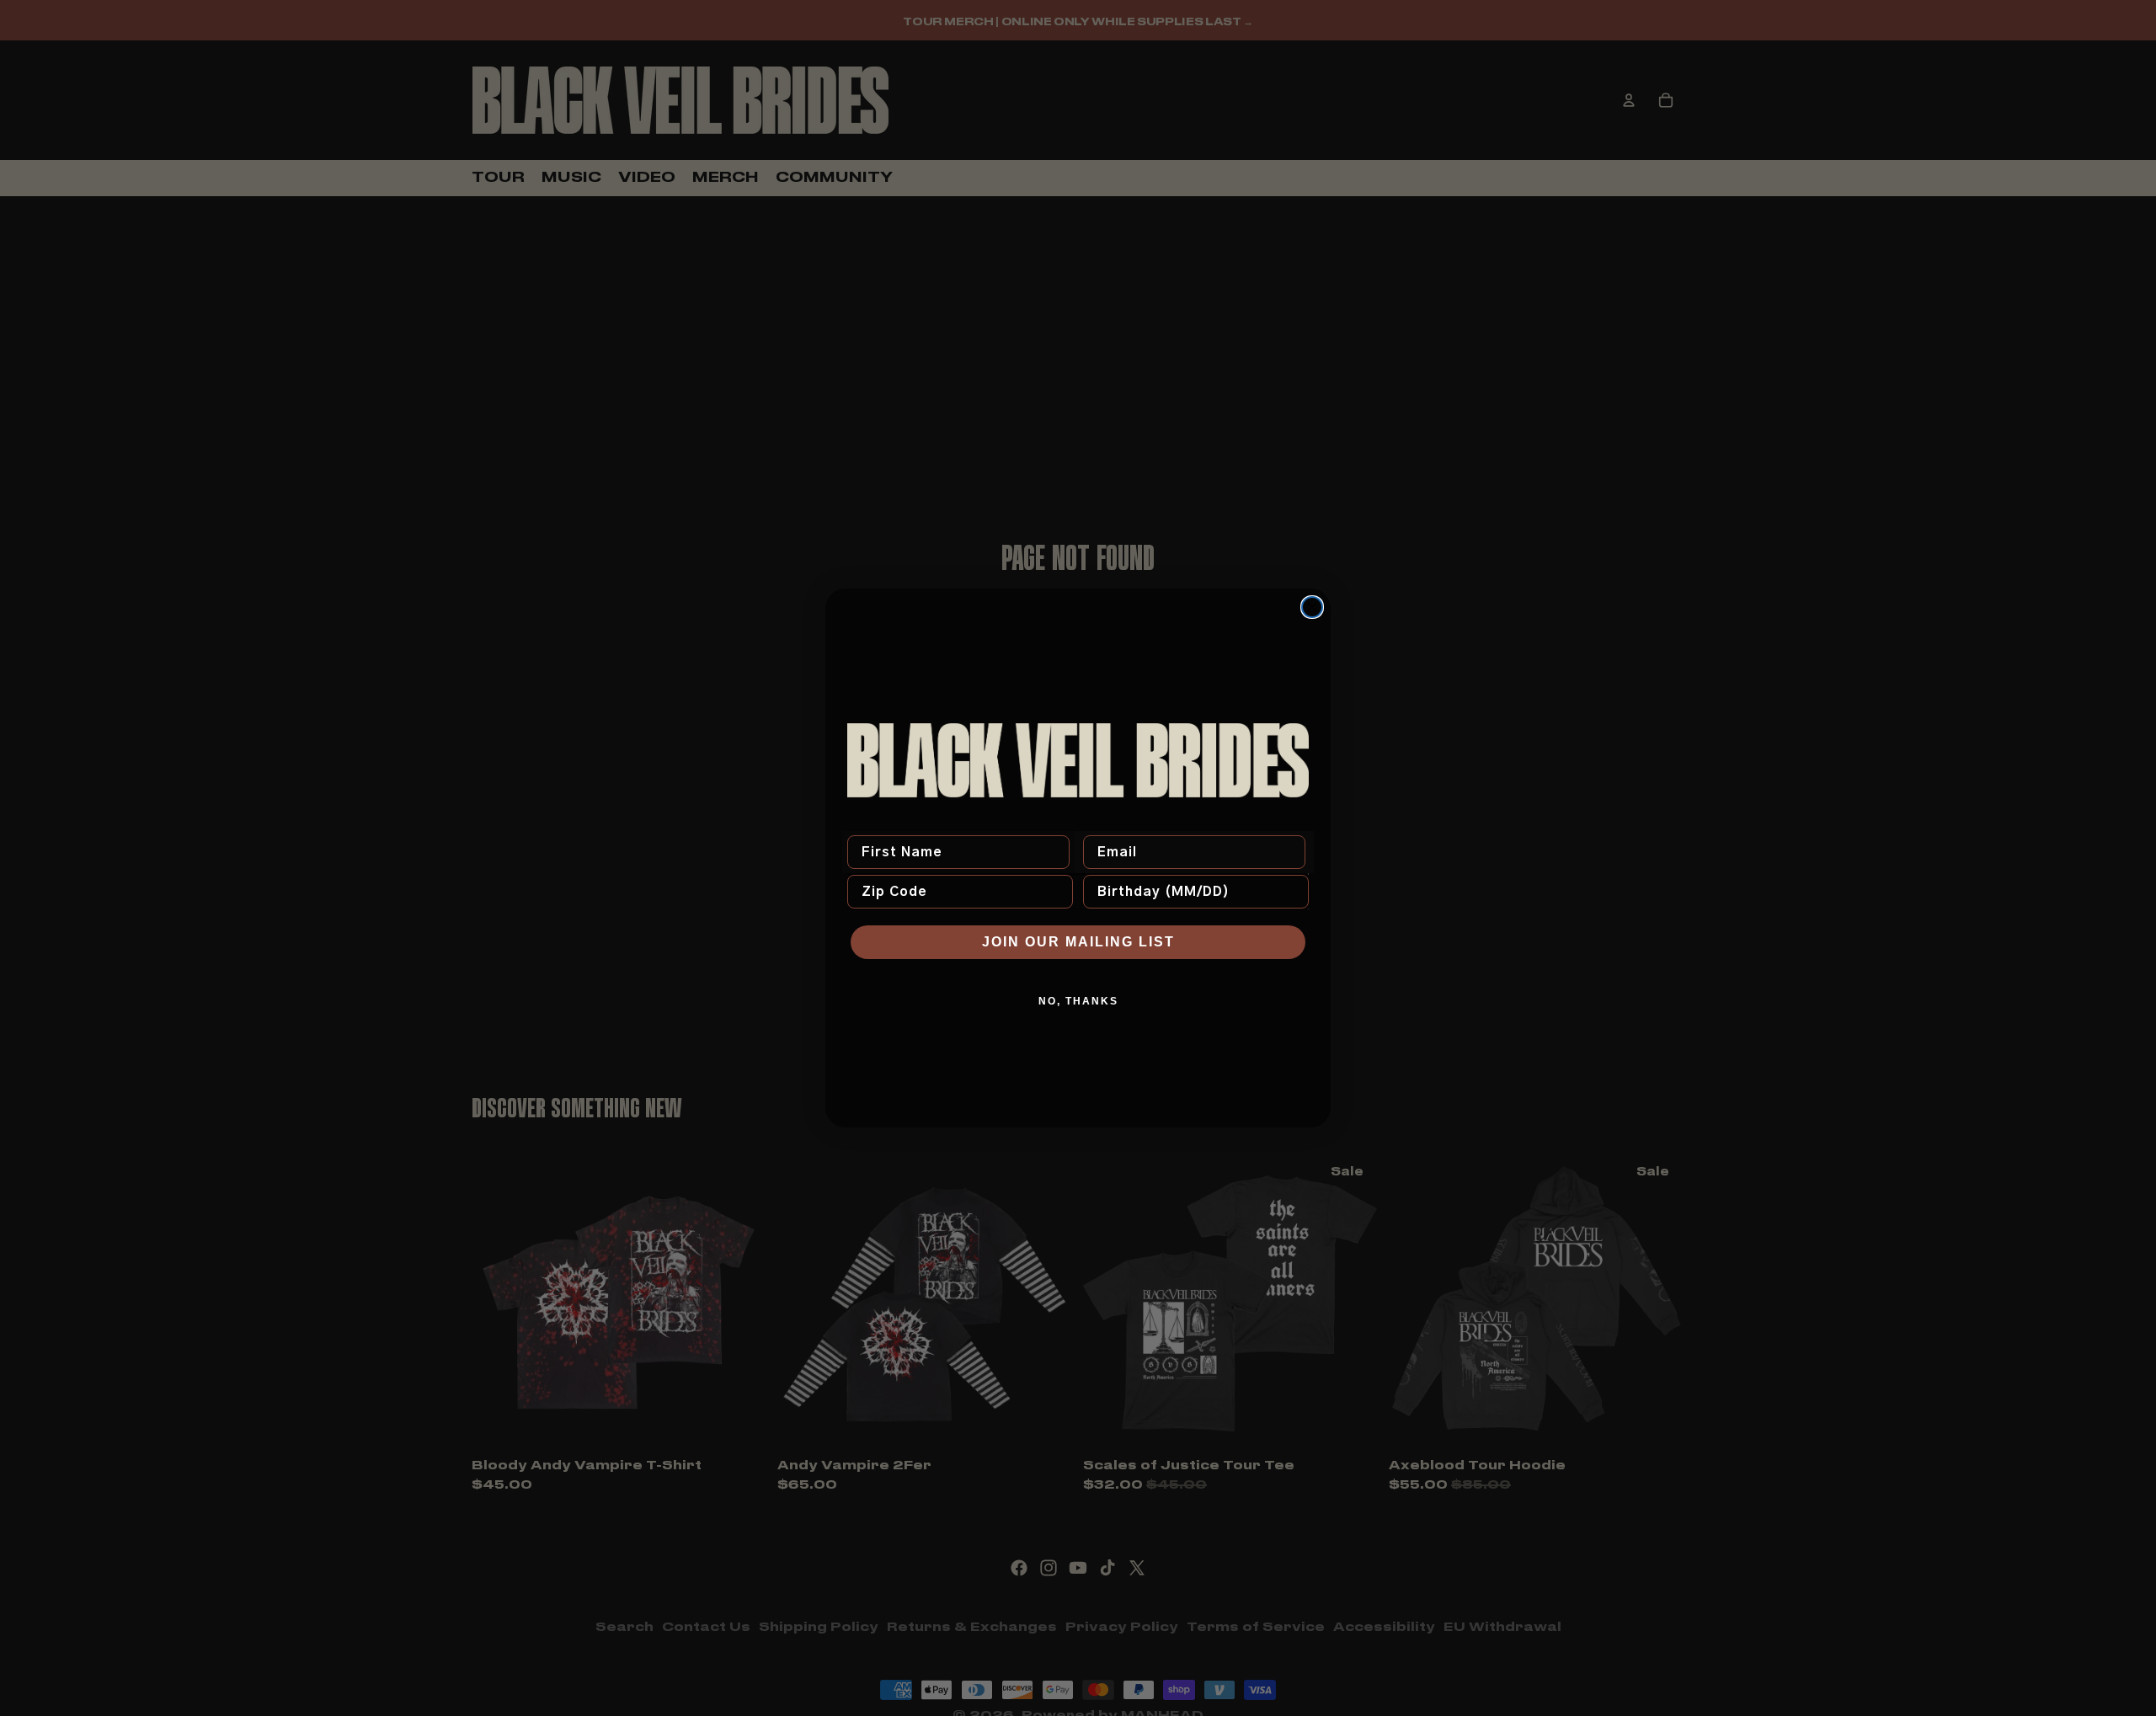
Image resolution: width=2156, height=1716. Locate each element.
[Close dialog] (1312, 607)
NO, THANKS (1078, 1001)
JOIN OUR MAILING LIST (1078, 942)
